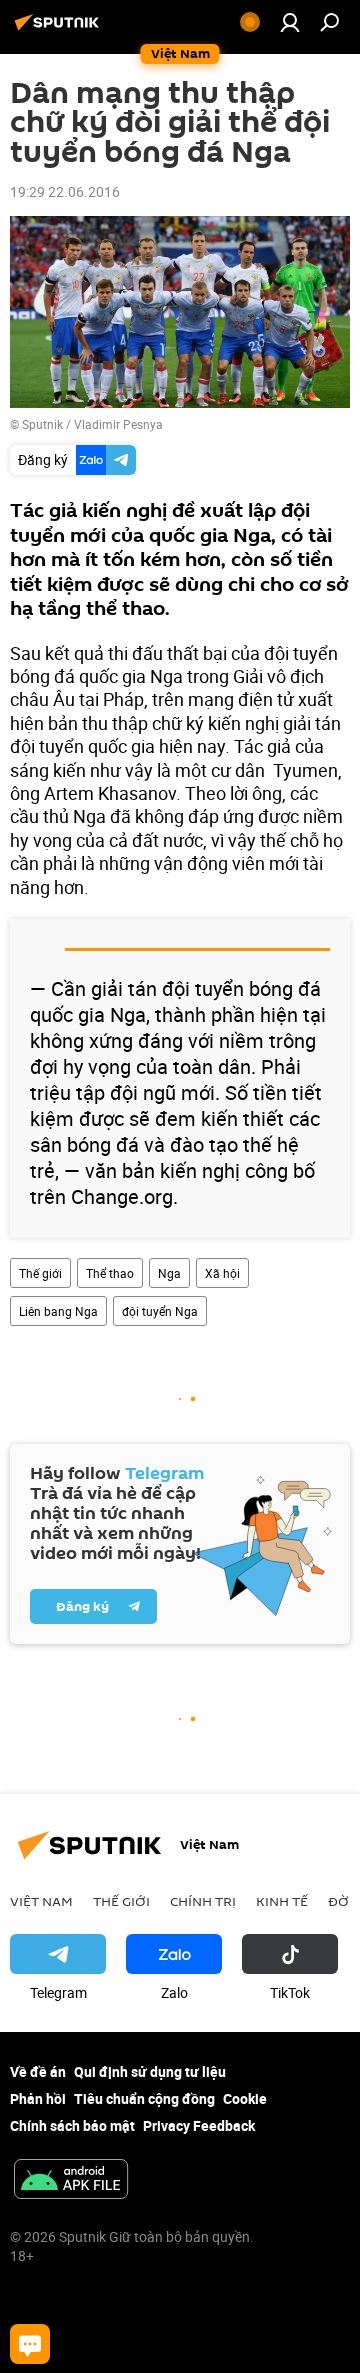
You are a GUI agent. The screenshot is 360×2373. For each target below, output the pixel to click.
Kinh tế (282, 1901)
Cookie (245, 2098)
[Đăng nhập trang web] (290, 22)
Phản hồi (38, 2098)
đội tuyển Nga (160, 1311)
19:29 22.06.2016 (65, 191)
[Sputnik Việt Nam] (60, 29)
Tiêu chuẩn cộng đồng (144, 2098)
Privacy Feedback (199, 2125)
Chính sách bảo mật (72, 2125)
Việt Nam (41, 1901)
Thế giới (40, 1273)
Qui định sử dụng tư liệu (150, 2071)
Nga (169, 1273)
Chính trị (203, 1901)
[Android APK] (71, 2181)
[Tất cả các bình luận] (30, 2344)
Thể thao (110, 1273)
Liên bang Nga (58, 1311)
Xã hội (222, 1273)
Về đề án (38, 2071)
